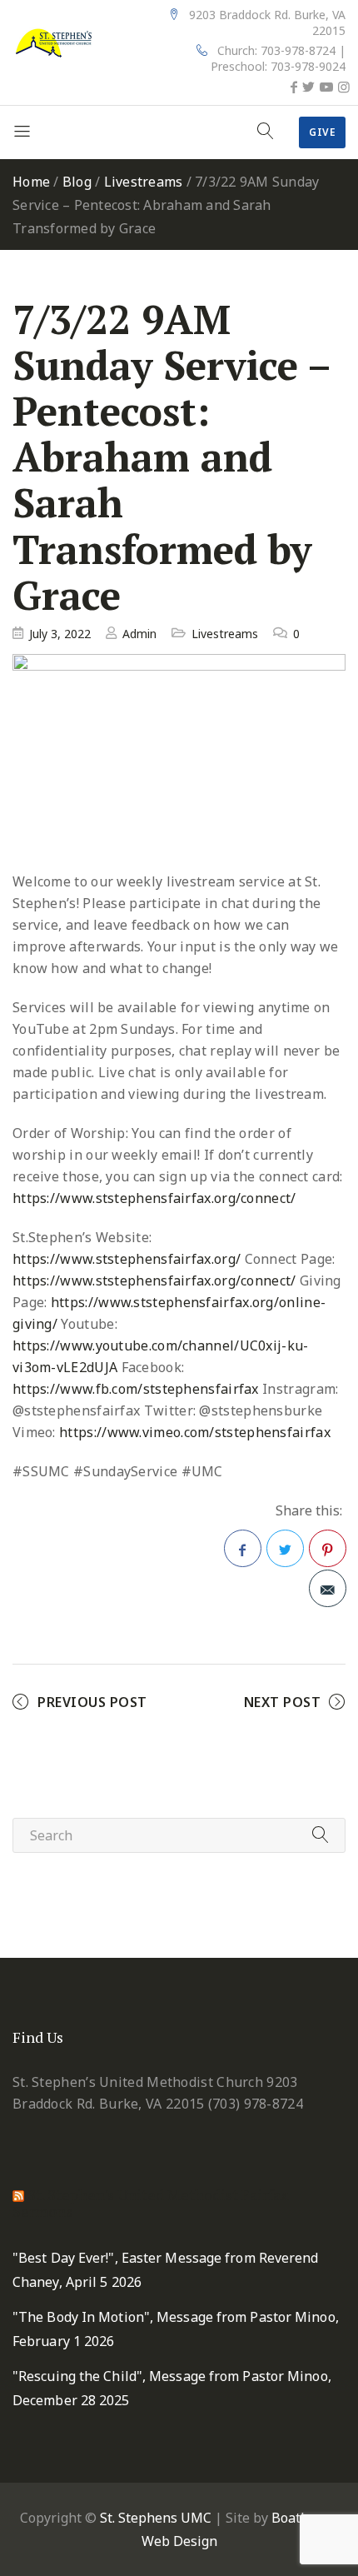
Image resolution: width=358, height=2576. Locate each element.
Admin (139, 634)
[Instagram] (344, 87)
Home (31, 182)
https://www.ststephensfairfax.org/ (127, 1259)
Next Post (283, 1702)
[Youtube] (326, 87)
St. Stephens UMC (156, 2518)
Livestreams (144, 182)
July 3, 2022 (60, 634)
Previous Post (92, 1702)
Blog (77, 182)
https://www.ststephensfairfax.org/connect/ (154, 1198)
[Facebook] (294, 87)
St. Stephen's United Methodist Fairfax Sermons (150, 2203)
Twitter (285, 1548)
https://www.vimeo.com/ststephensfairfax (195, 1432)
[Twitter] (308, 87)
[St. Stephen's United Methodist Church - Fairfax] (54, 42)
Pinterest (328, 1548)
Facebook (243, 1548)
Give (322, 132)
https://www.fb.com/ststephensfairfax (136, 1389)
